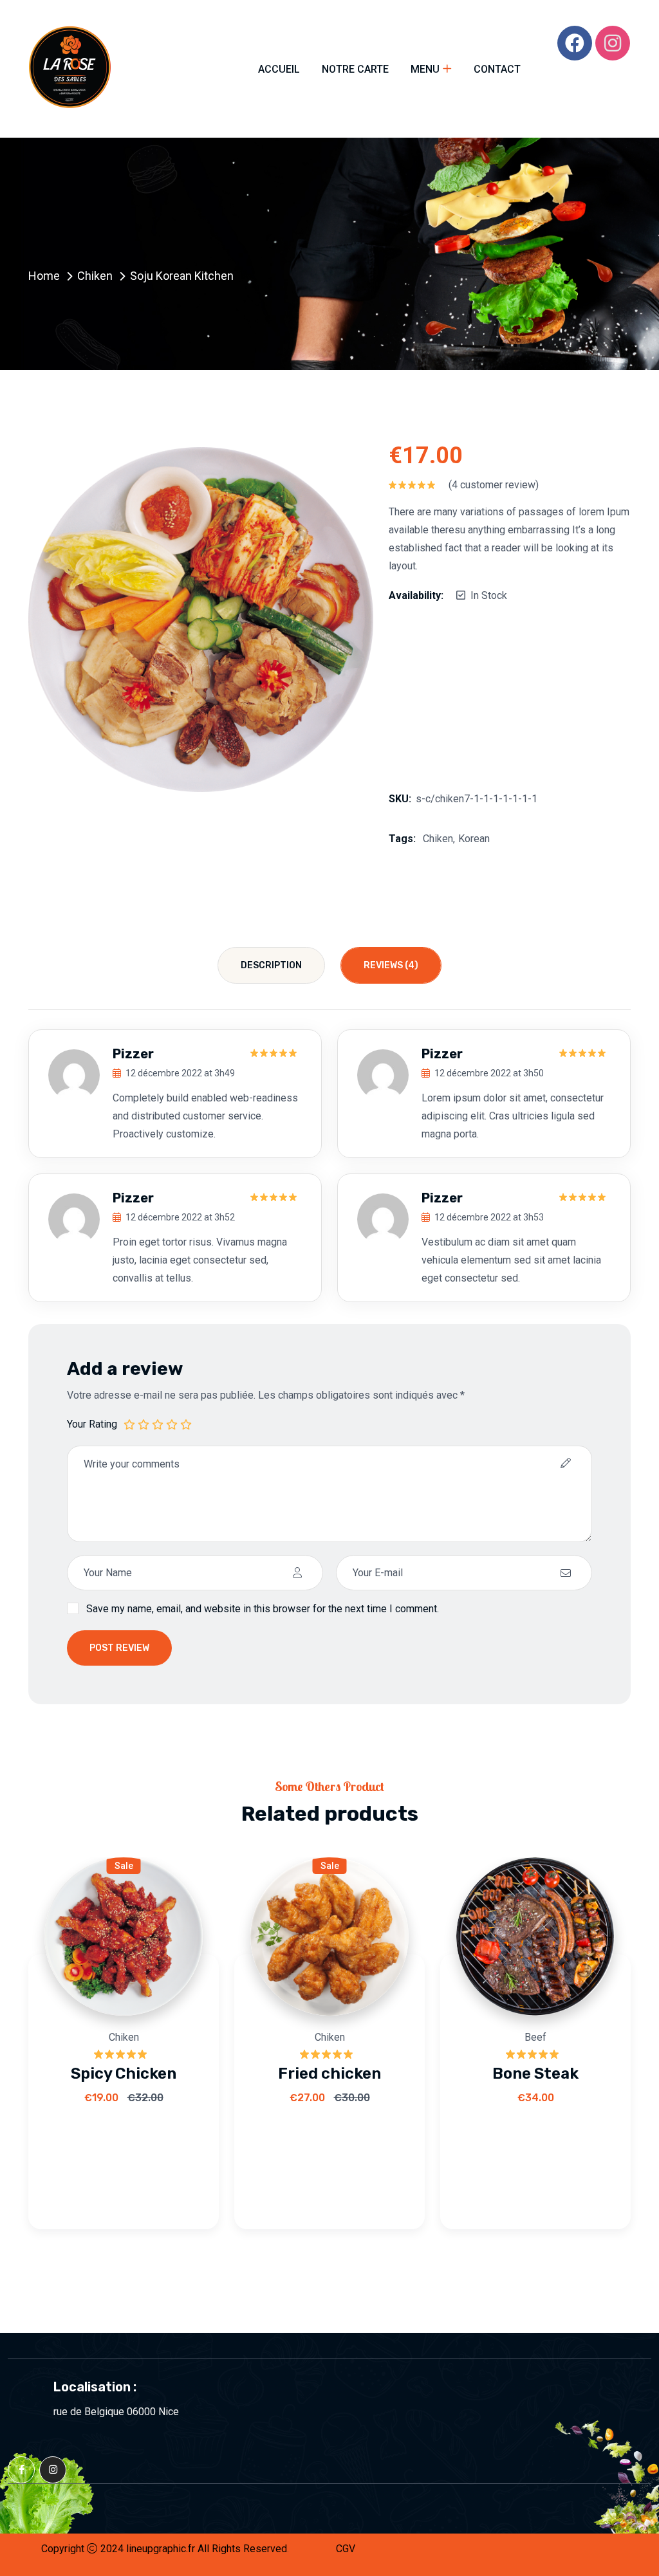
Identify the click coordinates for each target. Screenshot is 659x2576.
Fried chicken (329, 2074)
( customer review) (494, 485)
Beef (535, 2037)
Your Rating (92, 1424)
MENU (425, 69)
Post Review (119, 1648)
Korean (474, 839)
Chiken (95, 276)
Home (44, 276)
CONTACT (497, 69)
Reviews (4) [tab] (391, 965)
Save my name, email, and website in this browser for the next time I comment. (263, 1609)
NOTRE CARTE (355, 69)
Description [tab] (271, 965)
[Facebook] (575, 43)
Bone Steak (535, 2074)
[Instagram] (613, 43)
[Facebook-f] (21, 2470)
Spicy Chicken (124, 2074)
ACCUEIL (279, 69)
